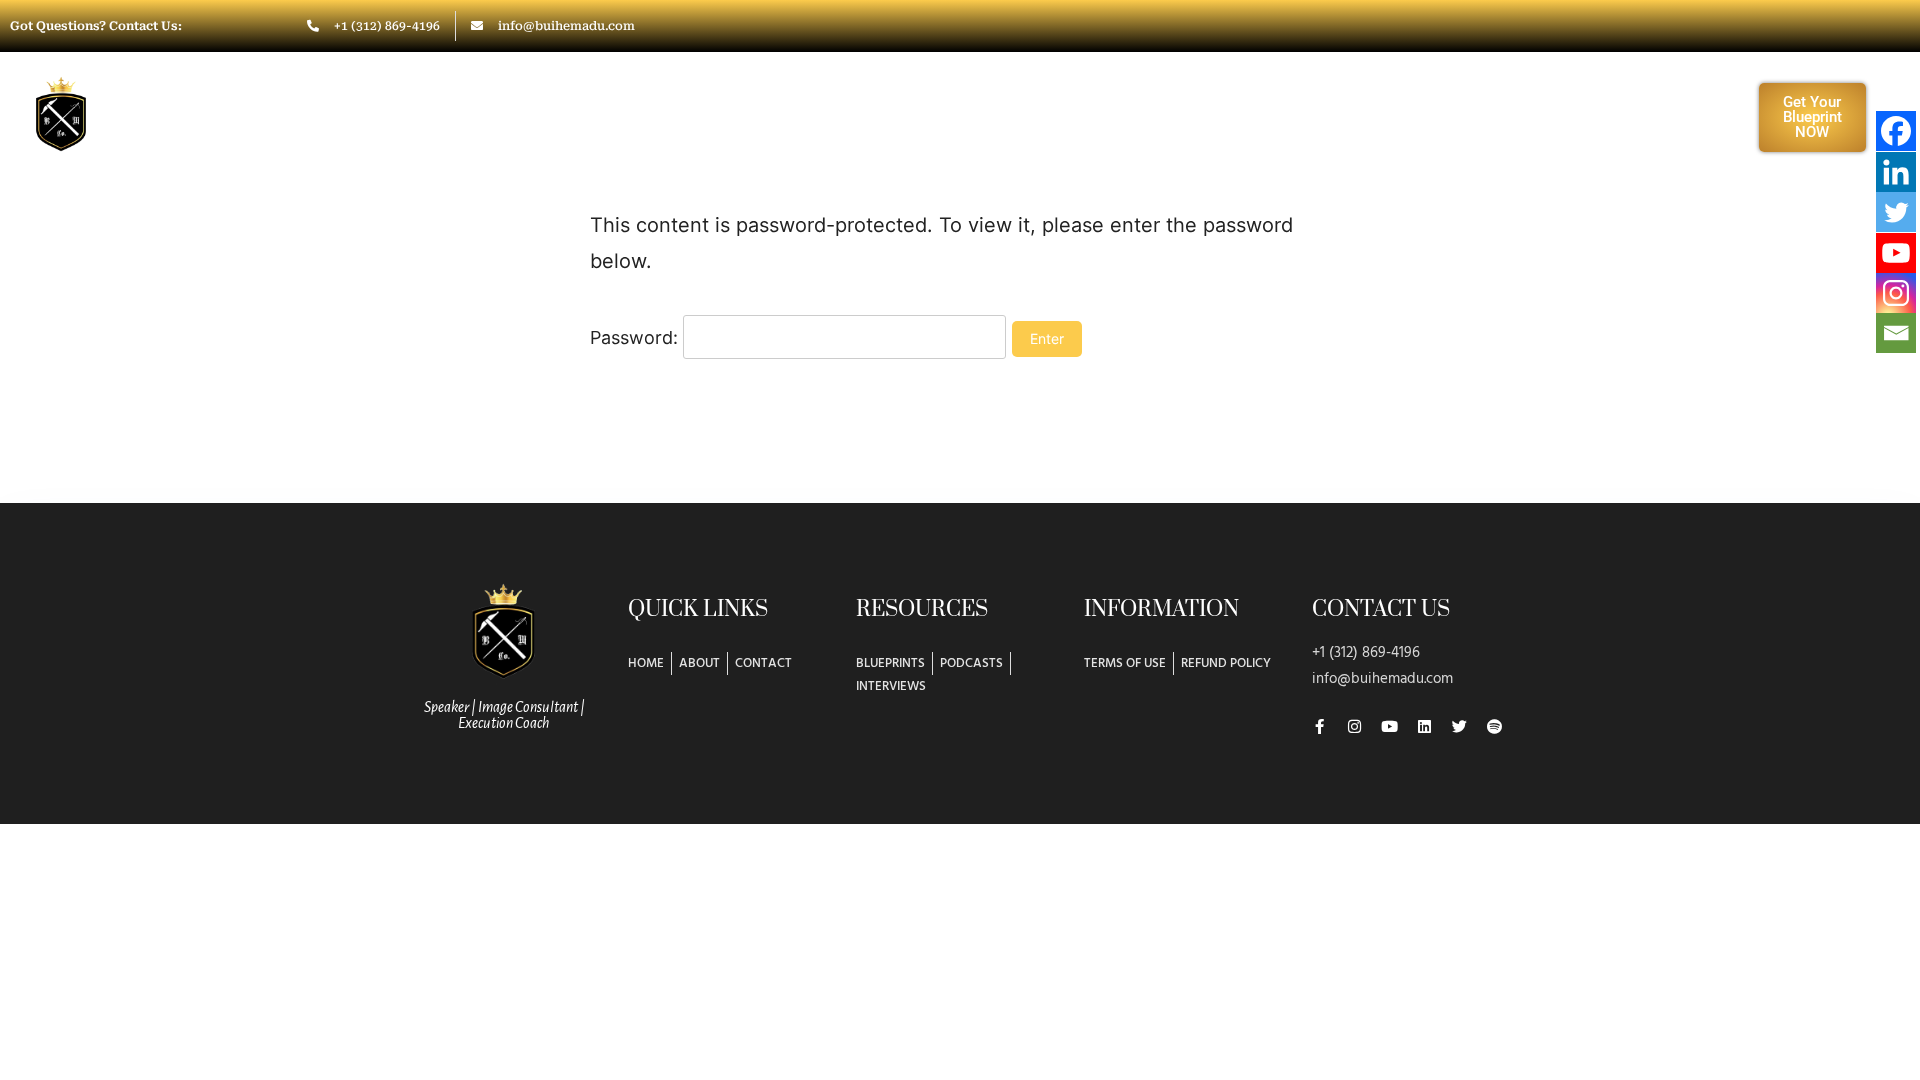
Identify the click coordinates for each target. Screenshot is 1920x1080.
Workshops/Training (1114, 116)
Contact (1433, 116)
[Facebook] (1896, 131)
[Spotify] (1494, 726)
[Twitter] (1896, 212)
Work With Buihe (891, 116)
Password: (636, 337)
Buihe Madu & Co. (208, 107)
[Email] (1896, 333)
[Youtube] (1896, 253)
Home (645, 116)
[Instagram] (1896, 293)
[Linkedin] (1896, 172)
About (741, 116)
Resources (1305, 116)
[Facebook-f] (1319, 726)
